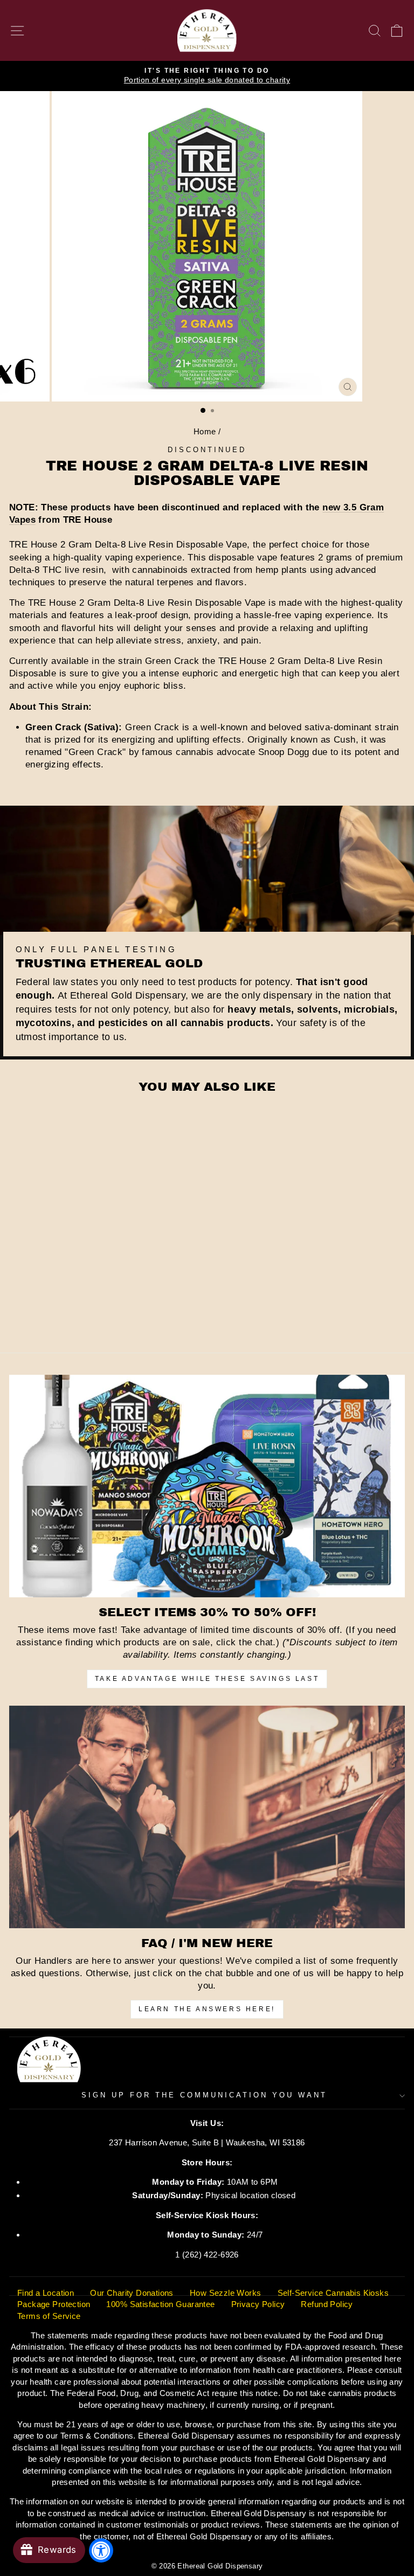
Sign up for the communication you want (204, 2095)
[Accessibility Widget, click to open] (101, 2550)
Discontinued (207, 450)
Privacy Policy (258, 2304)
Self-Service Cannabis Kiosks (333, 2293)
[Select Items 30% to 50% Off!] (207, 1486)
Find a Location (46, 2293)
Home (205, 431)
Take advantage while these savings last (207, 1679)
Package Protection (54, 2304)
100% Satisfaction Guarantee (160, 2304)
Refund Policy (327, 2304)
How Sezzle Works (226, 2293)
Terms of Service (49, 2316)
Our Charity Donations (132, 2293)
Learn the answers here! (207, 2009)
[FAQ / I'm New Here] (207, 1817)
